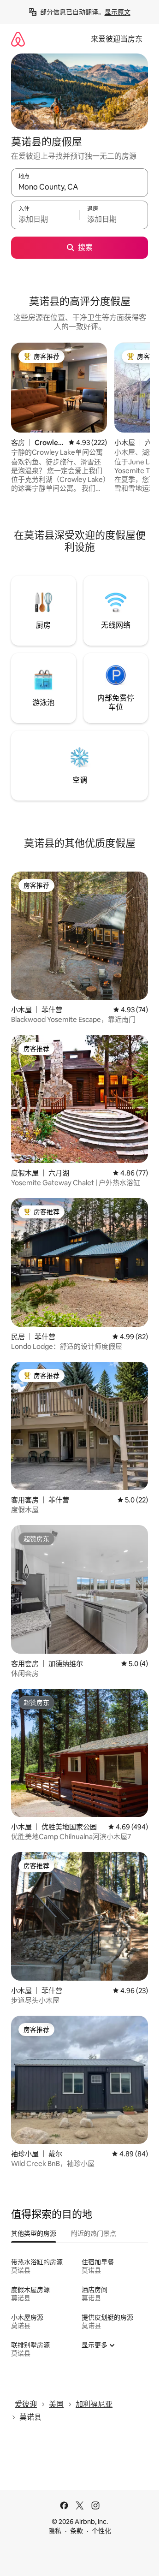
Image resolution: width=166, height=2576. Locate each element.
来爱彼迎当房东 (117, 39)
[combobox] (80, 187)
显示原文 (118, 12)
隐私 (55, 2531)
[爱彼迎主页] (18, 39)
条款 (77, 2531)
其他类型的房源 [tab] (34, 2233)
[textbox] (45, 219)
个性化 (101, 2531)
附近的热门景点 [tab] (94, 2233)
